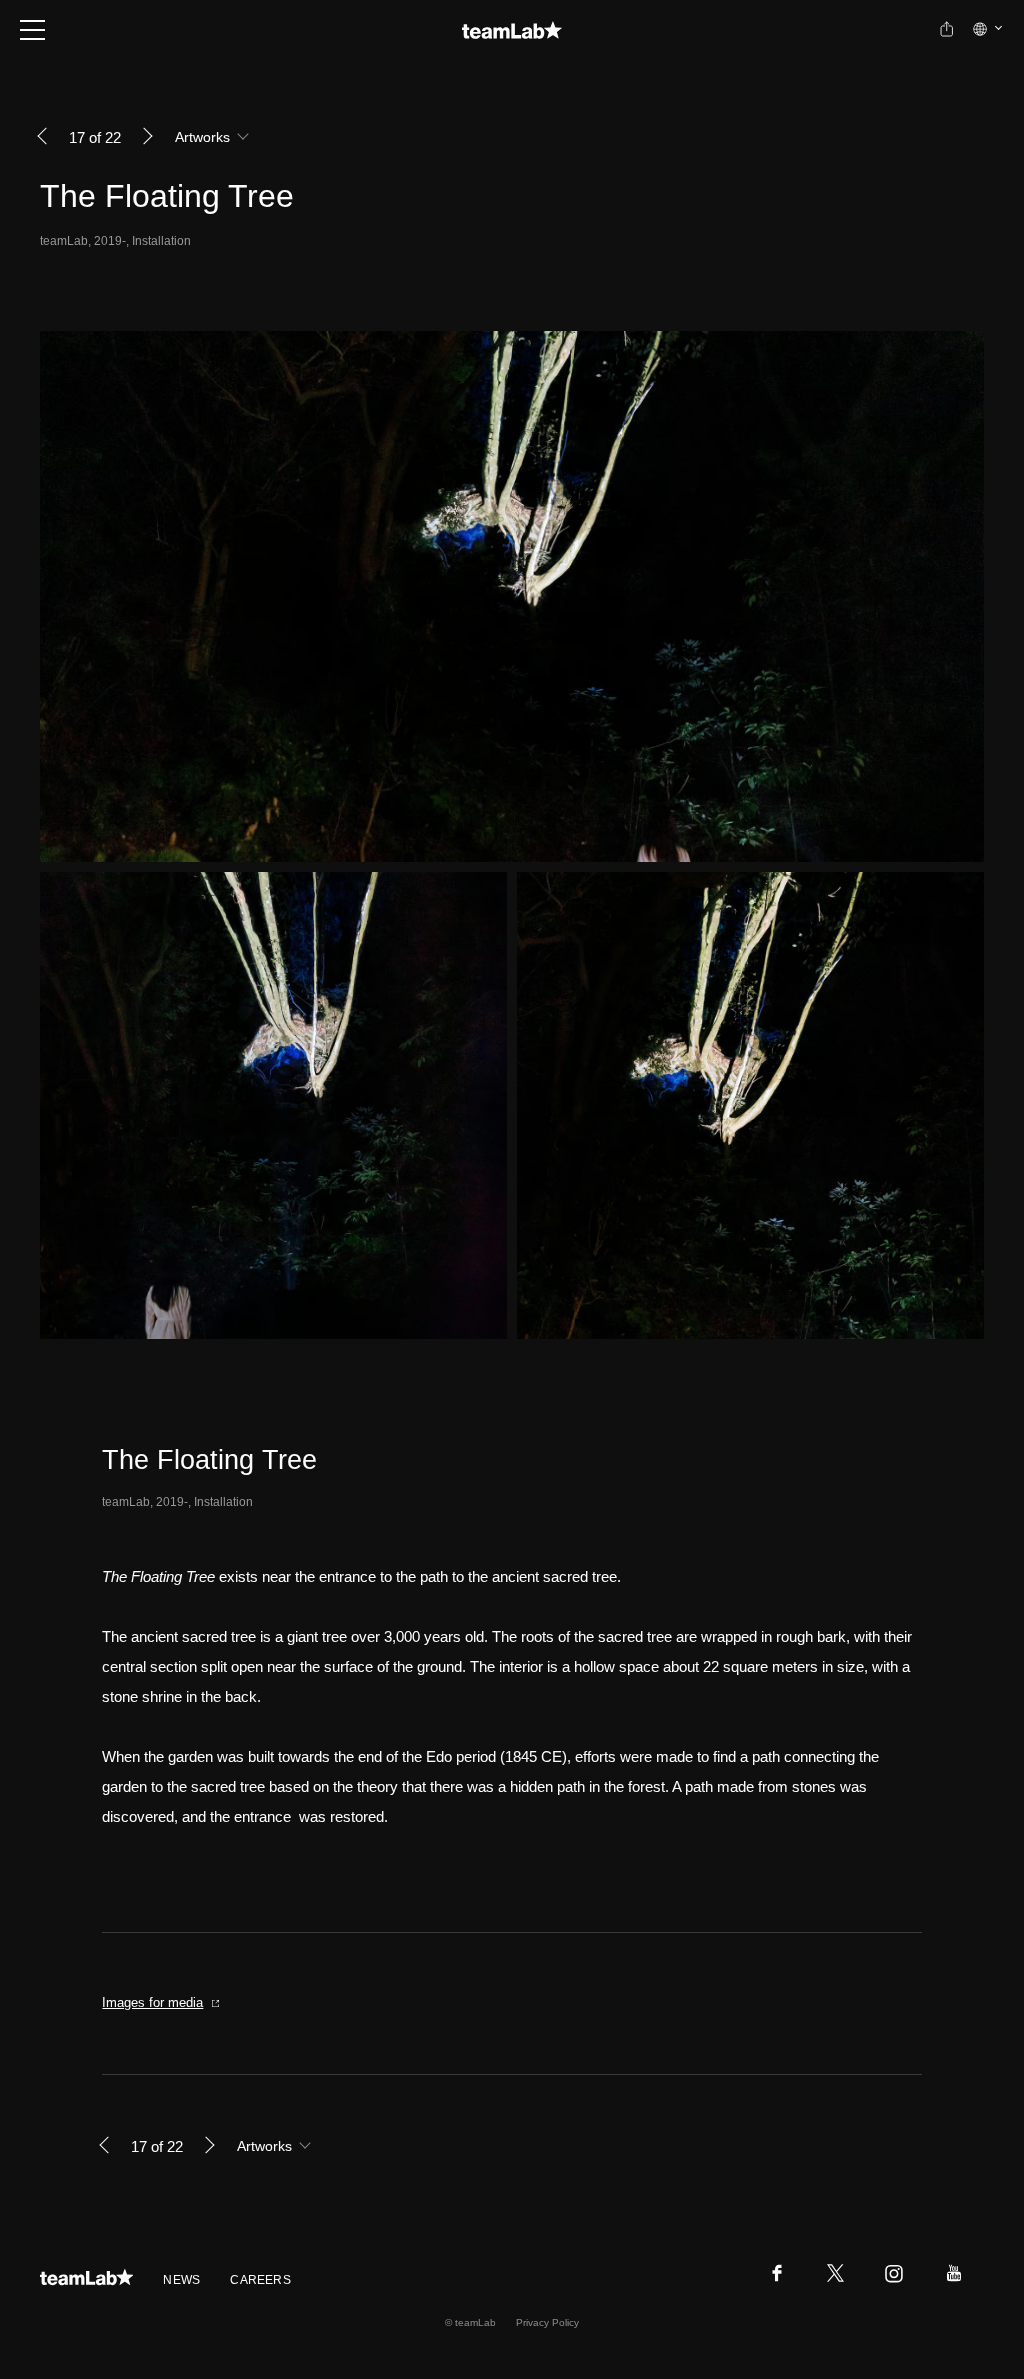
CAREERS (260, 2280)
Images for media (152, 2002)
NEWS (181, 2280)
